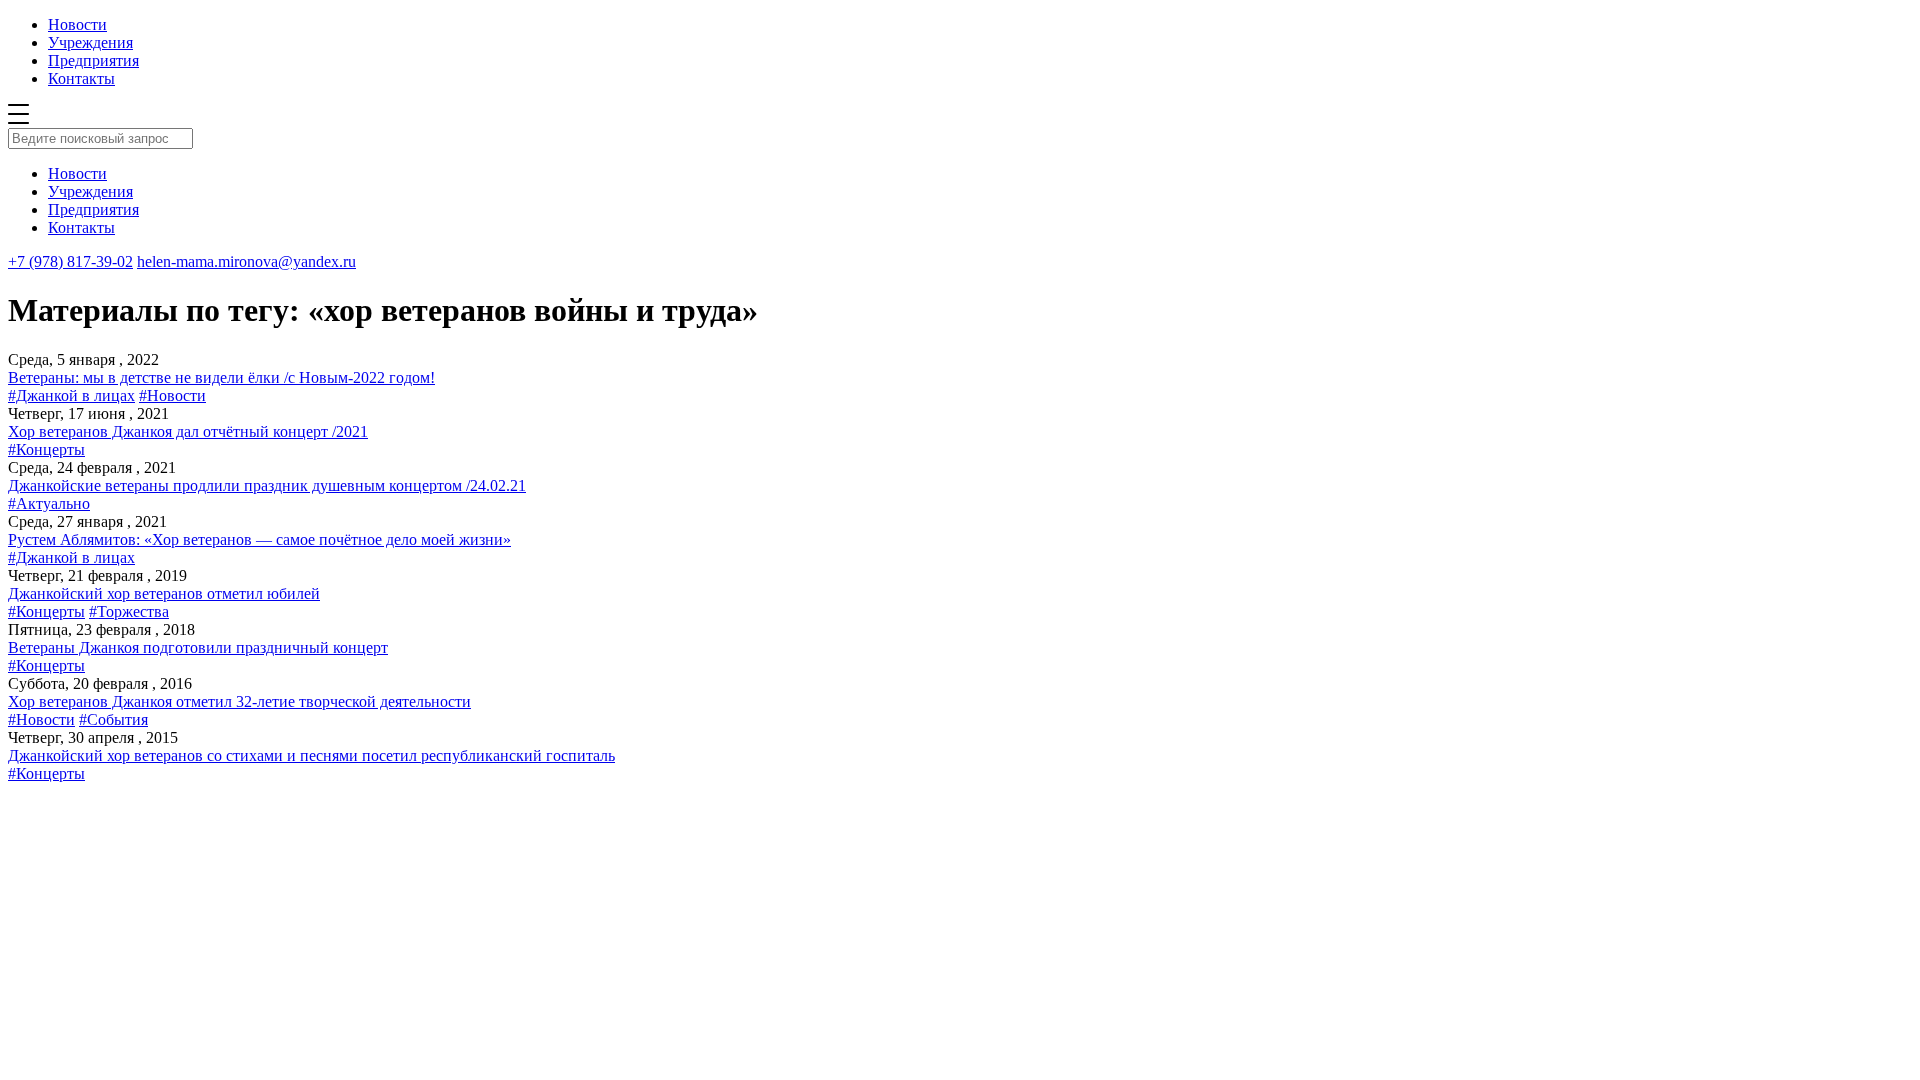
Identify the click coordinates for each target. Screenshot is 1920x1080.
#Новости (172, 395)
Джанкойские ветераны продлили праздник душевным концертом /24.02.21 (267, 485)
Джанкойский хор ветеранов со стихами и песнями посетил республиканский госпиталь (311, 755)
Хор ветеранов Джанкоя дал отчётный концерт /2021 (188, 431)
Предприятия (93, 60)
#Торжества (129, 611)
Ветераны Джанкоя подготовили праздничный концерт (198, 647)
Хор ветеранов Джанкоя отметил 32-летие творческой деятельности (239, 701)
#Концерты (46, 449)
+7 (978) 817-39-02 (70, 261)
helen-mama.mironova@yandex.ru (246, 261)
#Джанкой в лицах (71, 395)
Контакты (81, 78)
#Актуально (49, 503)
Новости (77, 24)
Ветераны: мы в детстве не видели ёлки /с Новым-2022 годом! (221, 377)
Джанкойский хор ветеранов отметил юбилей (164, 593)
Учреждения (90, 42)
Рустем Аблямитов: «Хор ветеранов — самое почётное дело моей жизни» (259, 539)
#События (113, 719)
